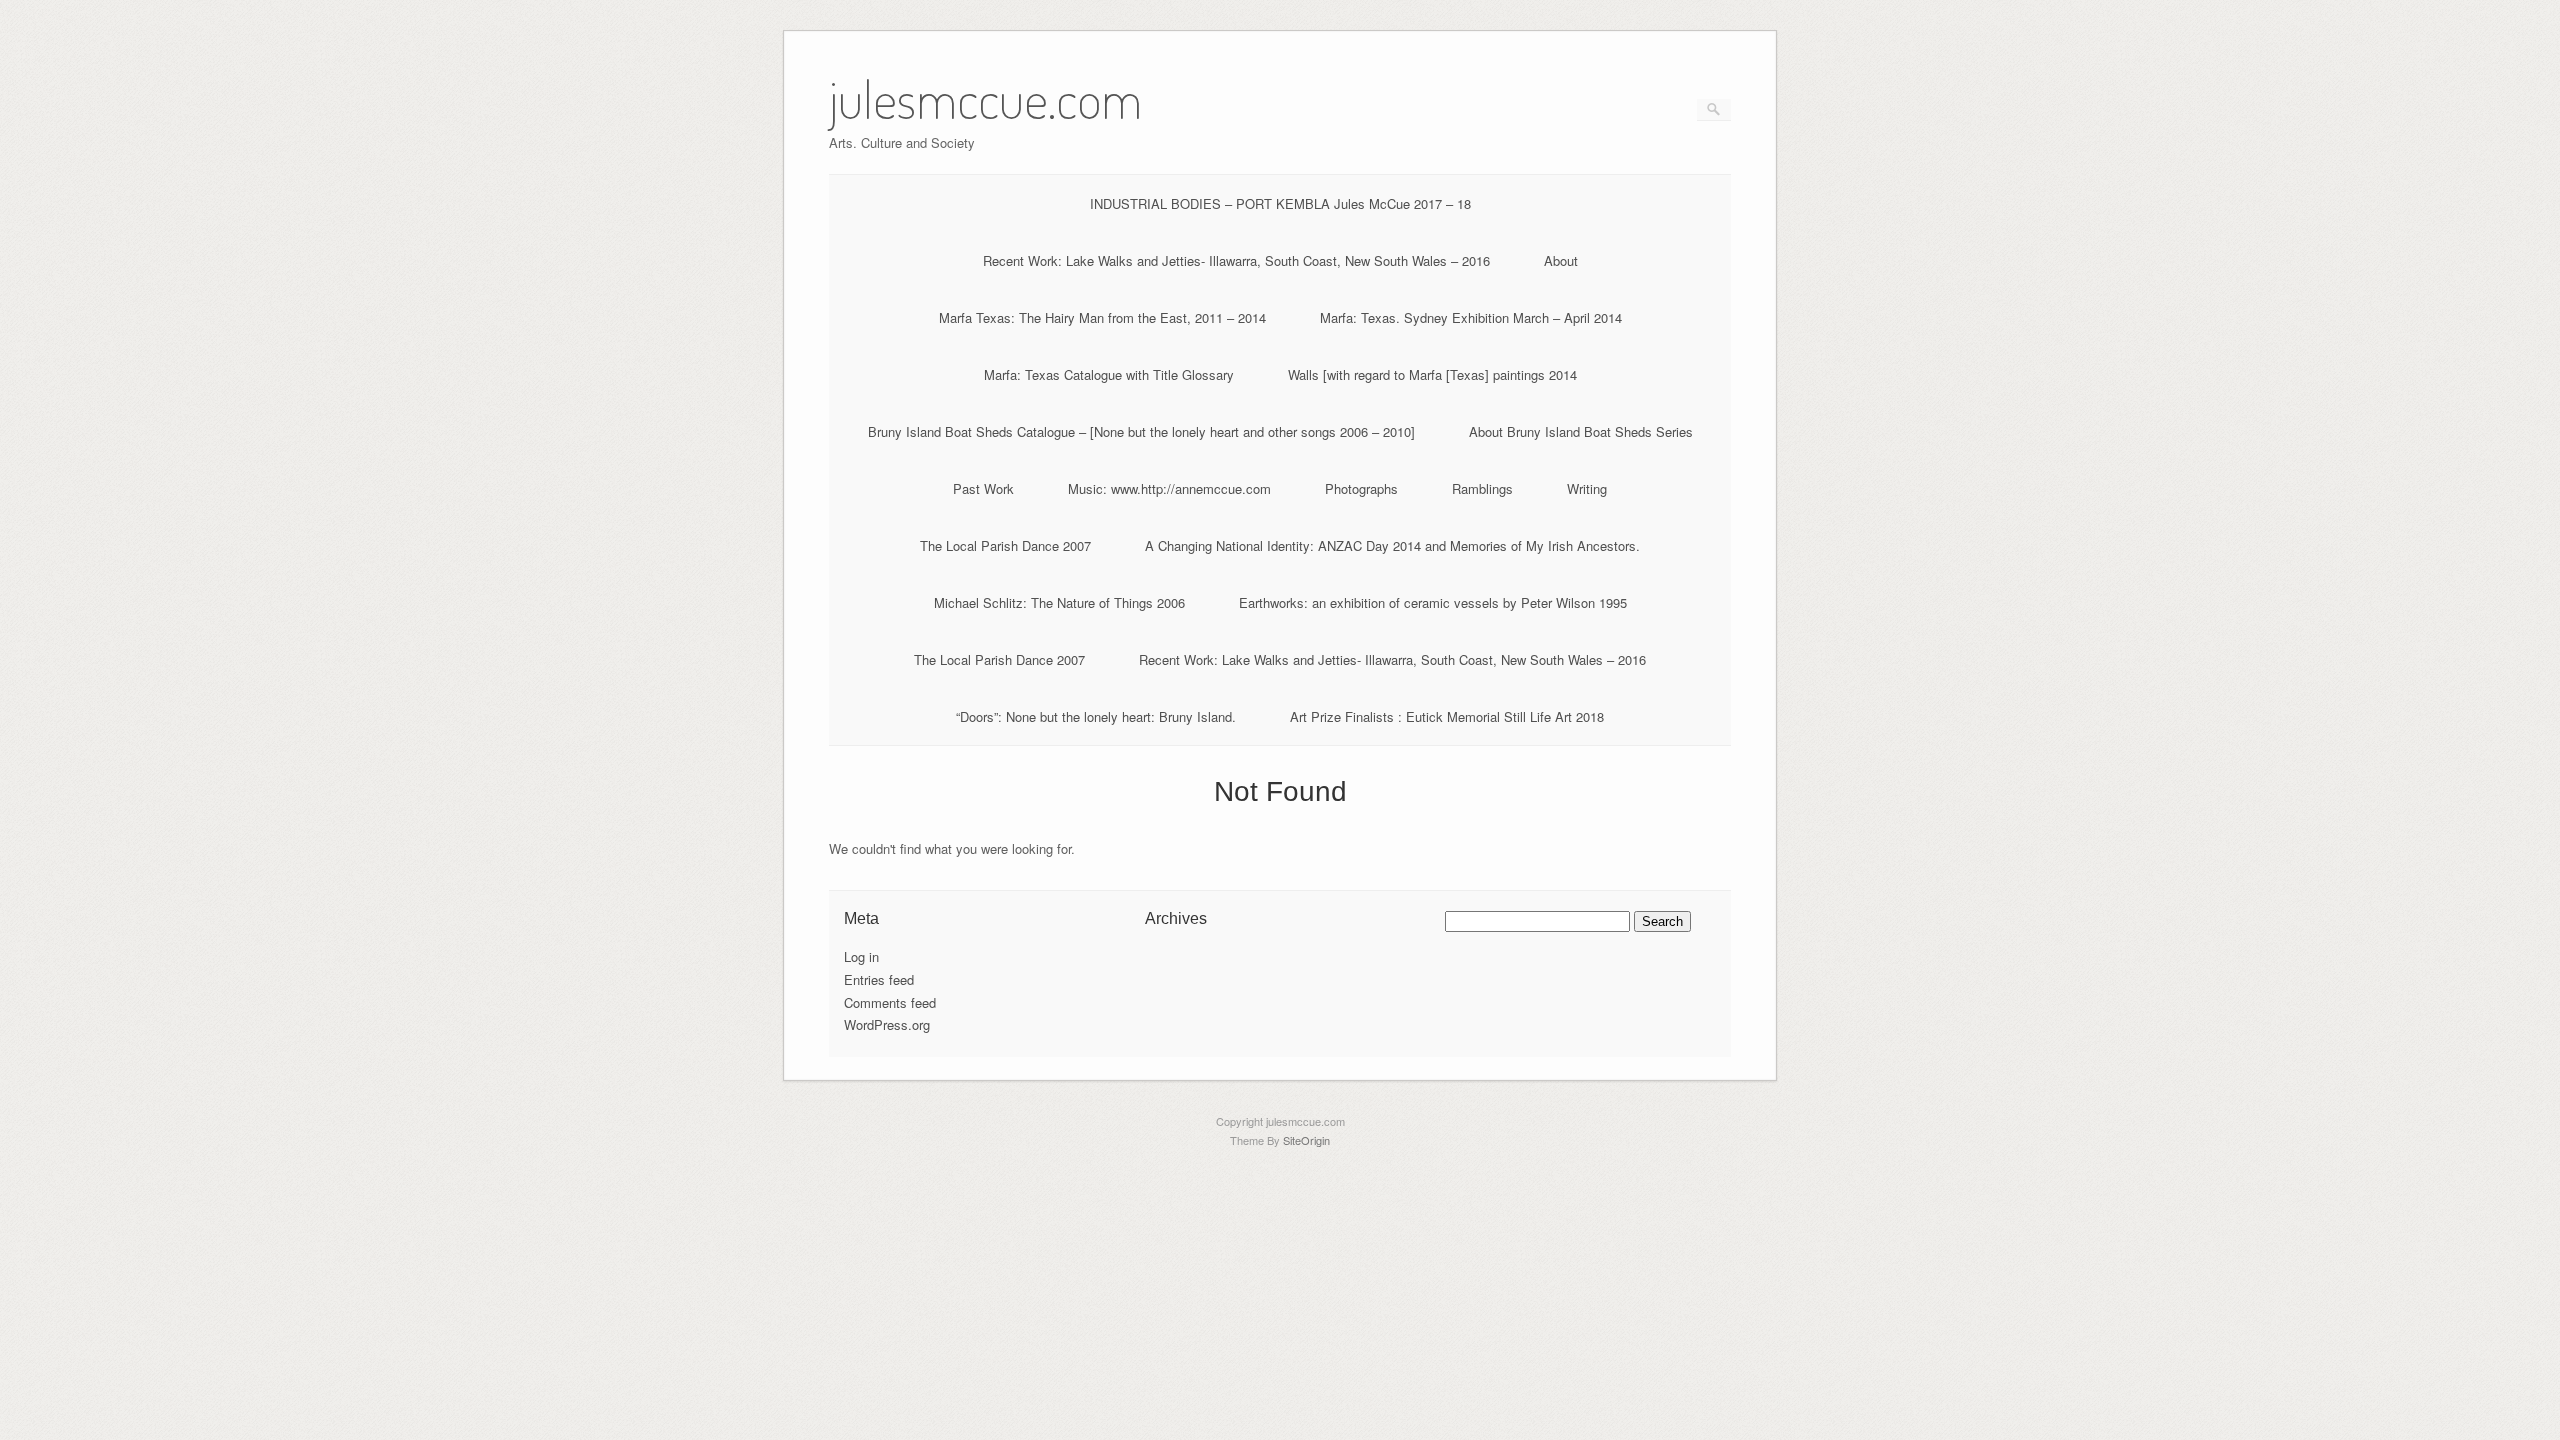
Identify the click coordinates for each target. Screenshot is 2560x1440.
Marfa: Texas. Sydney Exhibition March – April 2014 (1471, 317)
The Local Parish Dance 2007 (1005, 545)
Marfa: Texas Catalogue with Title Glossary (1109, 374)
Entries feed (879, 979)
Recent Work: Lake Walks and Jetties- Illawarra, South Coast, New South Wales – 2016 (1236, 260)
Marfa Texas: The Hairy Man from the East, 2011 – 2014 (1102, 317)
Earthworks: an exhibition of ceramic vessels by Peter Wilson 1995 (1433, 602)
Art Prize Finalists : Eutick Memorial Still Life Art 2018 (1447, 716)
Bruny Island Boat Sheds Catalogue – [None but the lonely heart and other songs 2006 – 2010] (1141, 431)
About (1561, 260)
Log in (861, 956)
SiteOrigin (1306, 1140)
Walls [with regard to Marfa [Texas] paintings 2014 (1432, 374)
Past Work (983, 488)
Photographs (1361, 488)
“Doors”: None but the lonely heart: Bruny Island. (1096, 716)
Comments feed (890, 1002)
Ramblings (1482, 488)
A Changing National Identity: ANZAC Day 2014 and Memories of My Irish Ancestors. (1392, 545)
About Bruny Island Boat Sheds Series (1581, 431)
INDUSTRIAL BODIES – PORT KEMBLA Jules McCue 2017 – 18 (1280, 203)
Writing (1587, 488)
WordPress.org (887, 1024)
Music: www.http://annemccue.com (1169, 488)
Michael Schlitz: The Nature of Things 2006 (1059, 602)
